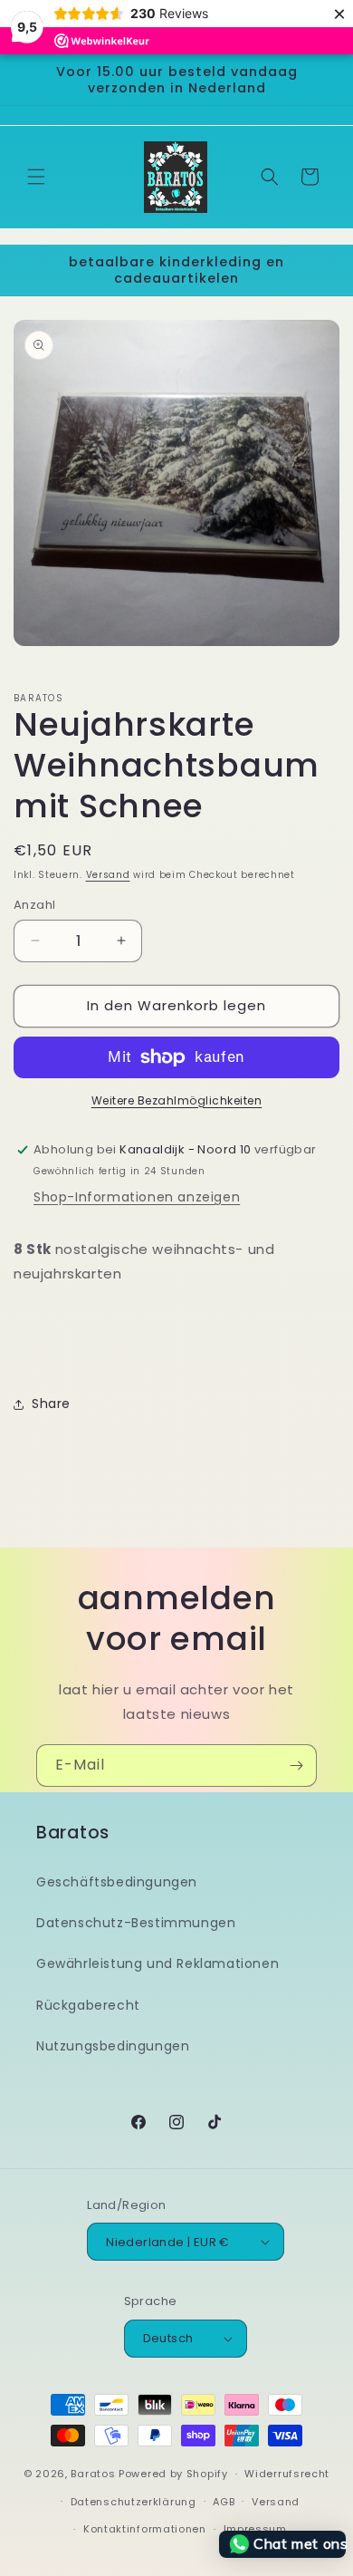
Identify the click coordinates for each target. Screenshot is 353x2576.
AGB (224, 2502)
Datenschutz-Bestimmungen (136, 1923)
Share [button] (51, 1404)
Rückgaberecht (88, 2005)
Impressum (255, 2529)
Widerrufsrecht (287, 2474)
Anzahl (34, 905)
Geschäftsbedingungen (117, 1882)
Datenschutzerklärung (134, 2502)
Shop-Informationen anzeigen (137, 1197)
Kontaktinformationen (145, 2529)
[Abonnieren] (296, 1766)
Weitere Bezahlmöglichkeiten (177, 1100)
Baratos (93, 2474)
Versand (108, 875)
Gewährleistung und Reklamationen (157, 1963)
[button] (36, 177)
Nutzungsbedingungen (113, 2046)
